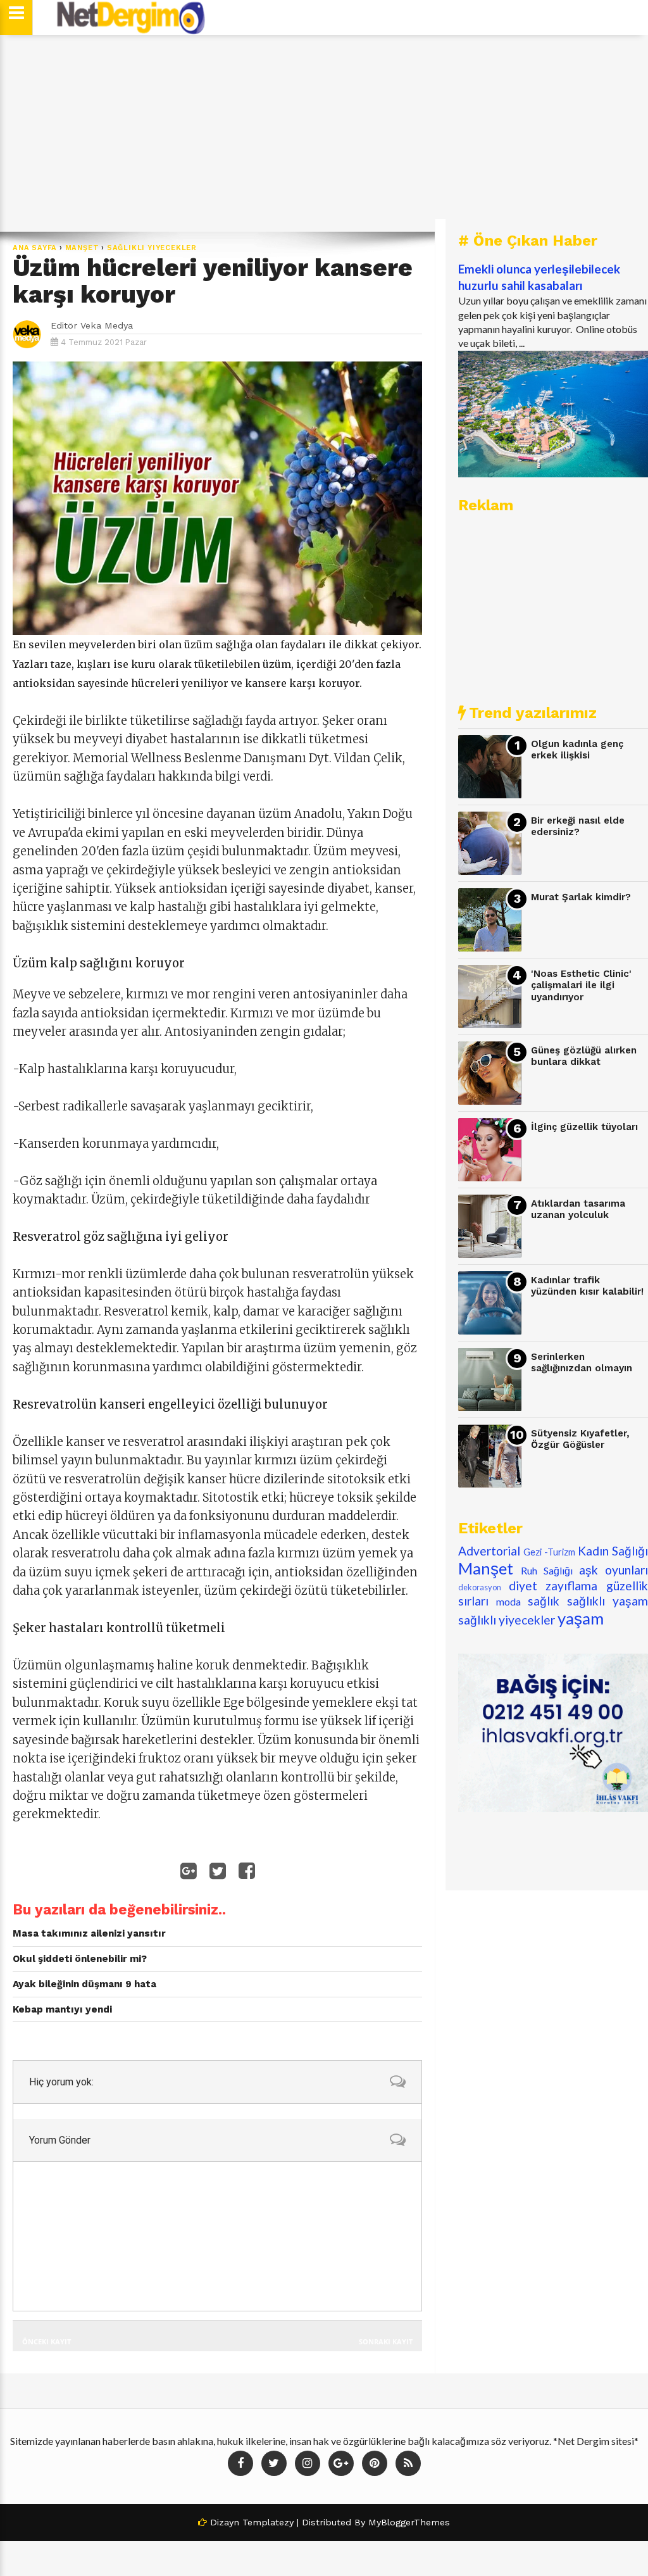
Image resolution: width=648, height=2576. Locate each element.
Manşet (82, 248)
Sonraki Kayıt (386, 2341)
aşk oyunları (614, 1570)
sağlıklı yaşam (607, 1601)
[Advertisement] (324, 133)
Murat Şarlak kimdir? (581, 897)
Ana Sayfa (35, 248)
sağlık (544, 1601)
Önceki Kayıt (47, 2341)
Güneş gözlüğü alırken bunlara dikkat (584, 1056)
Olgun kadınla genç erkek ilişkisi (577, 750)
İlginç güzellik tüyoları (584, 1127)
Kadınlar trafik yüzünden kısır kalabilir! (587, 1286)
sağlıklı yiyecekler (152, 248)
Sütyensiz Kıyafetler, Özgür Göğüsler (580, 1439)
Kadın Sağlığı (613, 1551)
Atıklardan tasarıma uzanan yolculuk (578, 1209)
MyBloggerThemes (409, 2522)
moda (508, 1601)
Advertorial (489, 1551)
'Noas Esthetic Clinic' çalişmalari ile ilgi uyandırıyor (581, 985)
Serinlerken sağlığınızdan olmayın (582, 1363)
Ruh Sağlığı (547, 1570)
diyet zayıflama (553, 1586)
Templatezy (268, 2522)
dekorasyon (480, 1587)
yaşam (581, 1618)
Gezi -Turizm (549, 1552)
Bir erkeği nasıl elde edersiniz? (578, 826)
